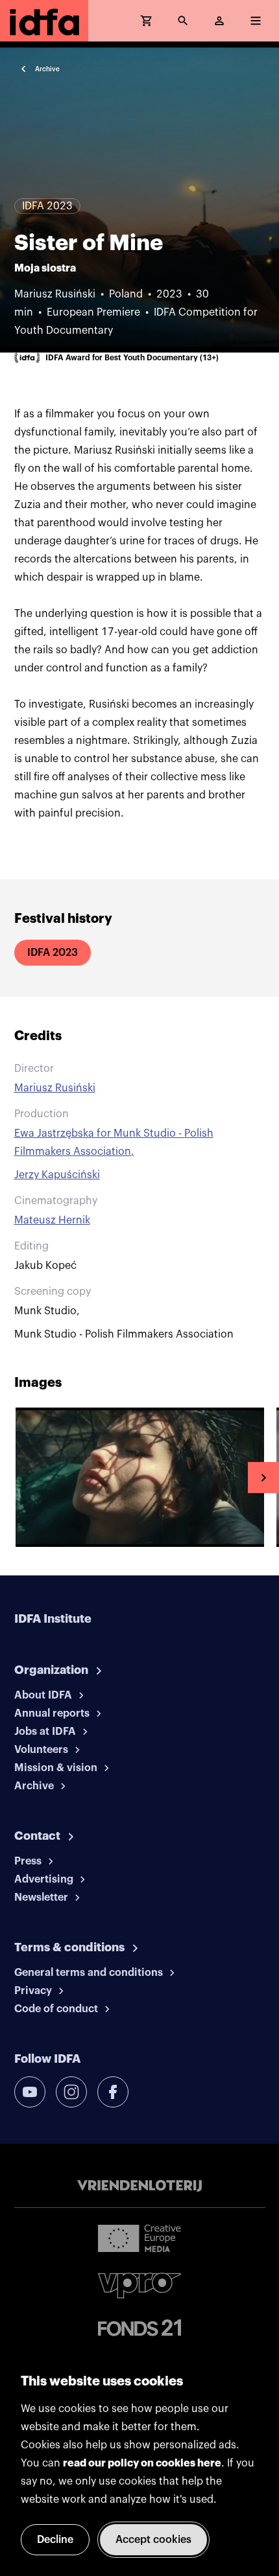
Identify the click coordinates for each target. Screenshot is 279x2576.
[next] (263, 1478)
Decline (55, 2540)
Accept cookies (153, 2540)
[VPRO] (139, 2285)
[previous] (16, 1478)
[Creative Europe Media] (139, 2238)
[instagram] (71, 2092)
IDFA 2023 (53, 953)
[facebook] (113, 2092)
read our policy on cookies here (142, 2463)
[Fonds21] (139, 2328)
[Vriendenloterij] (139, 2186)
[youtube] (30, 2092)
